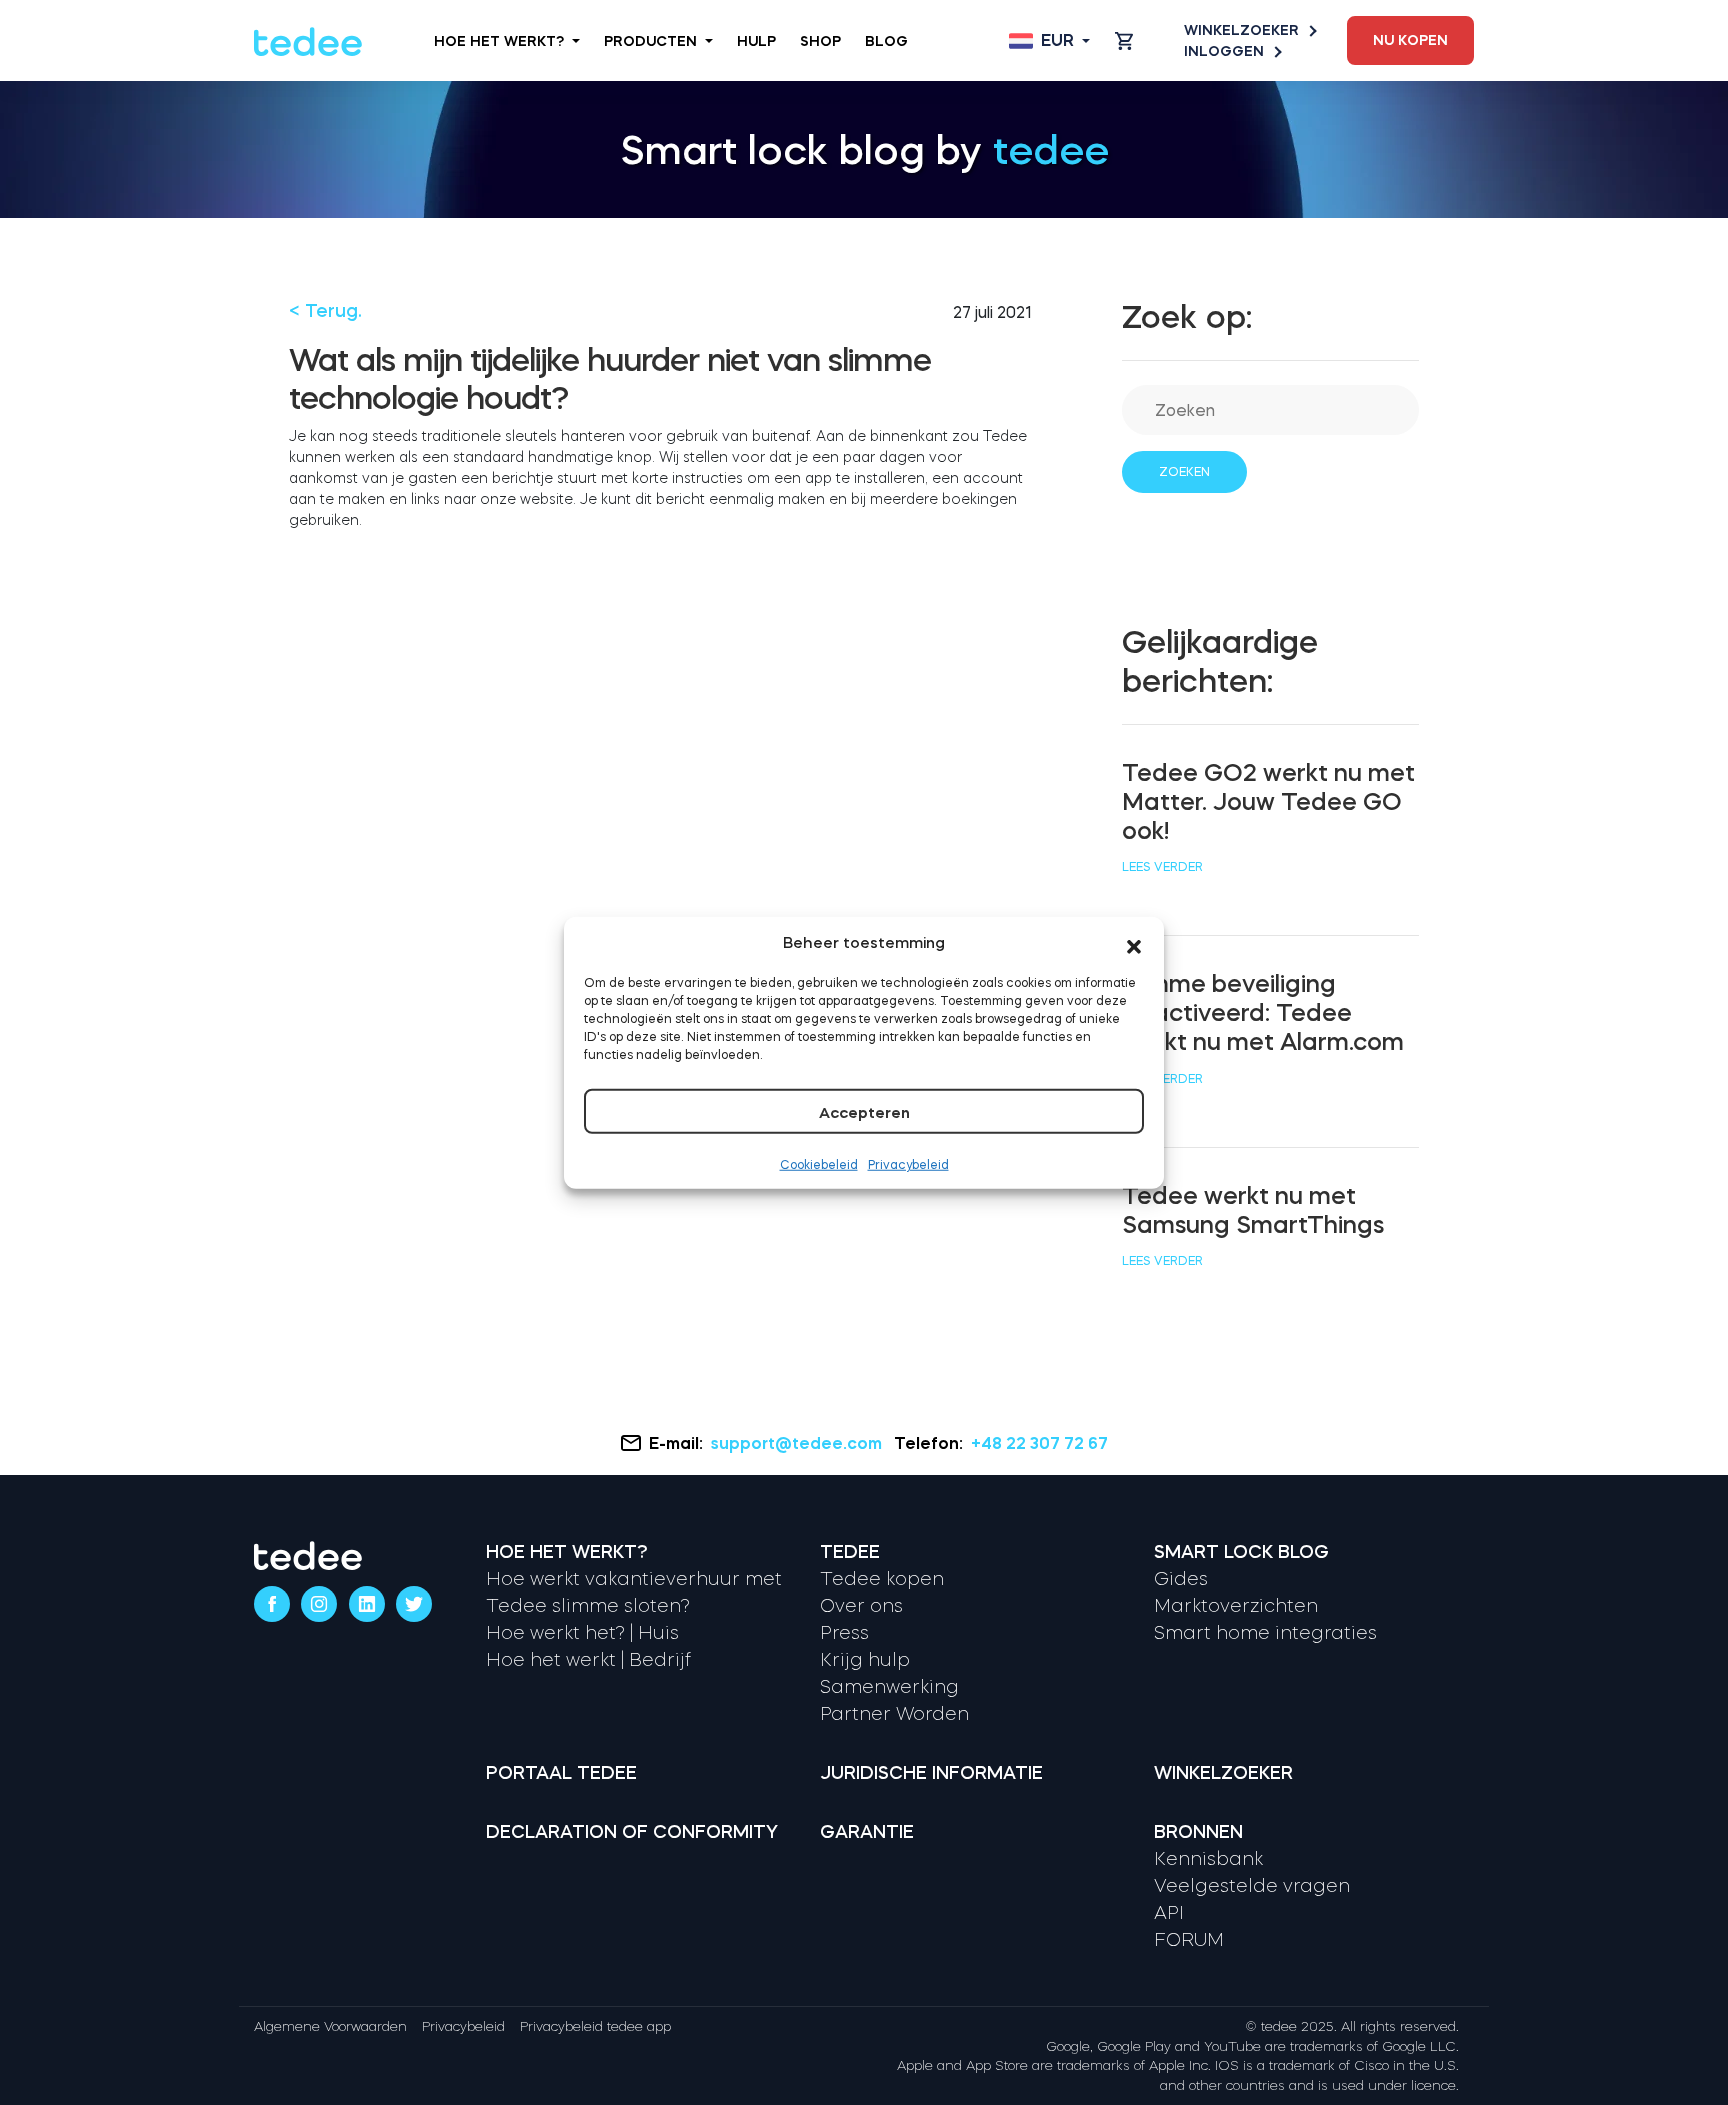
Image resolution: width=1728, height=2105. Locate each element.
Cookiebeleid (819, 1165)
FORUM (1189, 1940)
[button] (1134, 943)
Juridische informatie (931, 1773)
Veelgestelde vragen (1252, 1886)
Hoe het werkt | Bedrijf (588, 1660)
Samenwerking (889, 1687)
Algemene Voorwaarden (330, 2026)
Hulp (756, 41)
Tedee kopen (882, 1579)
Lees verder (1162, 867)
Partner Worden (894, 1714)
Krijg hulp (865, 1660)
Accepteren (864, 1112)
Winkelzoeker (1241, 30)
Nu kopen (1410, 40)
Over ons (861, 1606)
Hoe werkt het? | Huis (582, 1633)
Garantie (867, 1832)
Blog (886, 41)
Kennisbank (1208, 1859)
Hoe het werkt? (499, 41)
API (1169, 1913)
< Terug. (325, 311)
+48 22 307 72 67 (1039, 1443)
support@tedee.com (796, 1443)
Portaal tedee (561, 1773)
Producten (650, 41)
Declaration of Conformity (632, 1832)
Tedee (850, 1552)
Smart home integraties (1265, 1633)
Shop (820, 41)
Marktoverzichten (1236, 1606)
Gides (1181, 1579)
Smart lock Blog (1241, 1552)
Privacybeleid (908, 1165)
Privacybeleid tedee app (595, 2026)
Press (844, 1633)
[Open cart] (1124, 41)
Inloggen (1224, 51)
